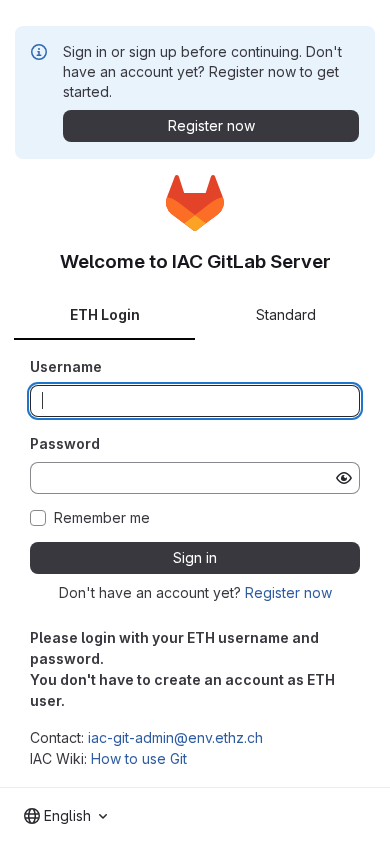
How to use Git (139, 758)
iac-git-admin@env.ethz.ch (175, 737)
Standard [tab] (286, 314)
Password (65, 443)
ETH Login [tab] (105, 314)
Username (66, 366)
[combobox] (65, 816)
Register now (288, 592)
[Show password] (344, 478)
